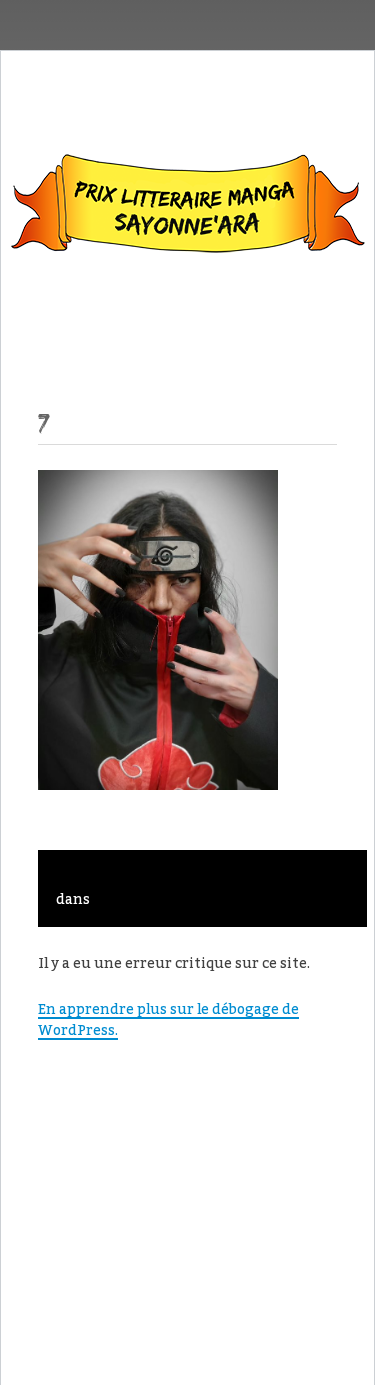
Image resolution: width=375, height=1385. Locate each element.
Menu (187, 318)
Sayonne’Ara (188, 208)
